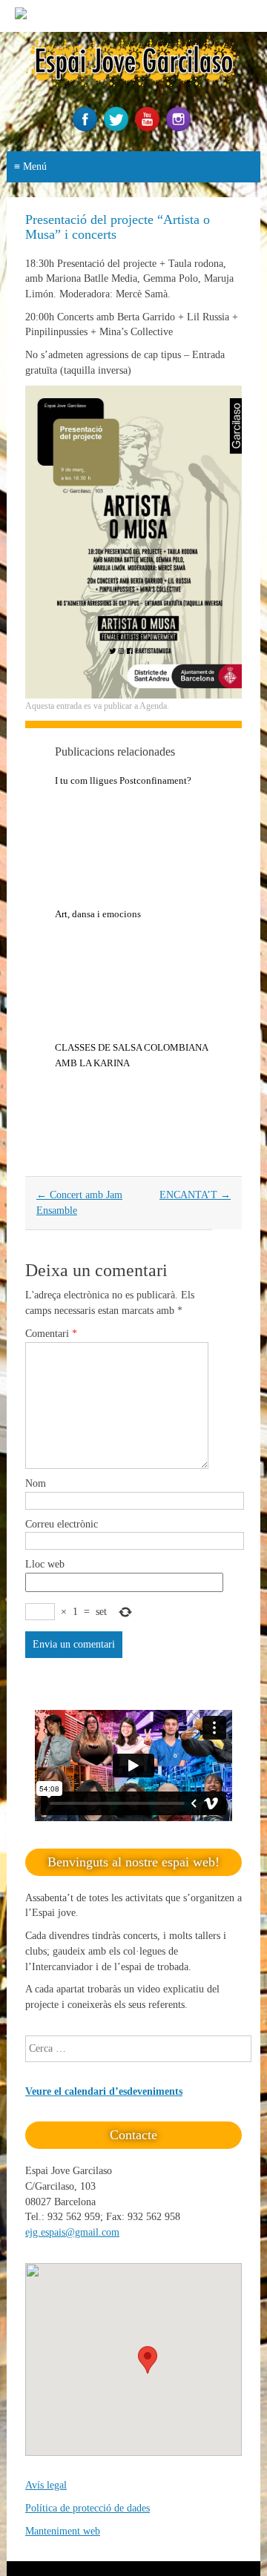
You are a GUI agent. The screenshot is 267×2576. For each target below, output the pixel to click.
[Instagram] (180, 128)
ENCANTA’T (195, 1195)
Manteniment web (63, 2531)
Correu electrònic (62, 1524)
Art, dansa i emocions (98, 914)
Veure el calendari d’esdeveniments (104, 2091)
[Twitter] (118, 128)
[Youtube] (149, 128)
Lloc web (45, 1564)
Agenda (153, 706)
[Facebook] (87, 128)
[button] (148, 2360)
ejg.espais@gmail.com (72, 2232)
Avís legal (46, 2485)
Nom (36, 1483)
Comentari (51, 1334)
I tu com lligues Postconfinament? (123, 780)
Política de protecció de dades (88, 2508)
